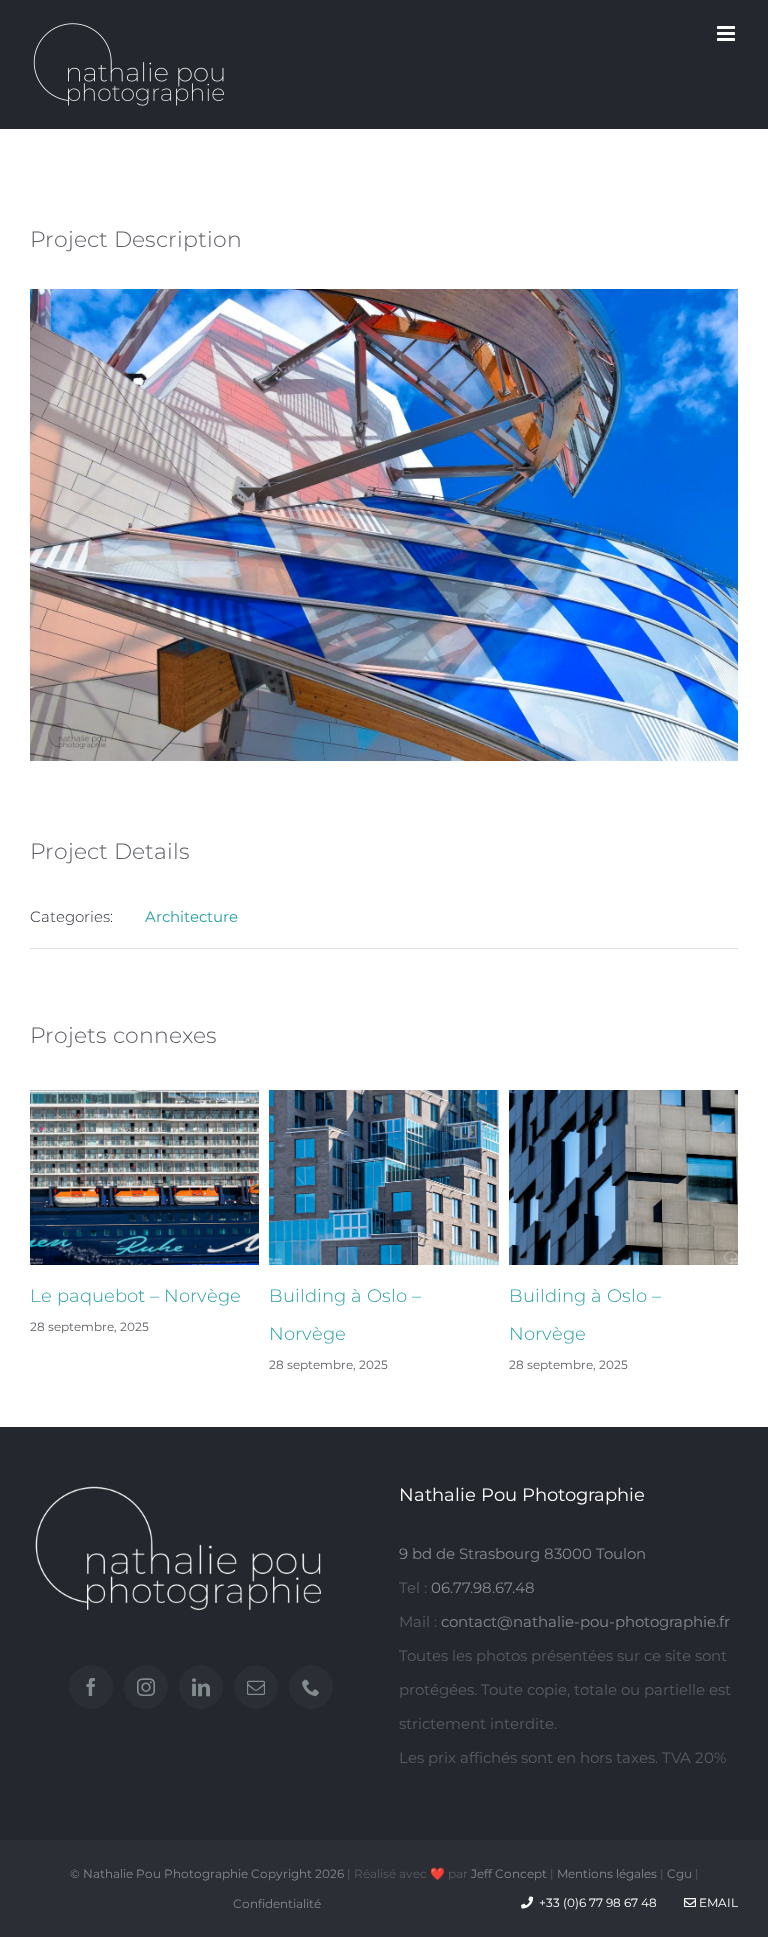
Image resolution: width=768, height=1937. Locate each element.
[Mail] (256, 1687)
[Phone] (311, 1687)
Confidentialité (277, 1903)
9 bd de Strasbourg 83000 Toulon (522, 1553)
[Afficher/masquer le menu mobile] (727, 33)
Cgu (679, 1873)
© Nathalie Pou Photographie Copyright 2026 (207, 1873)
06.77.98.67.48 (483, 1587)
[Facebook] (91, 1687)
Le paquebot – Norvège (135, 1296)
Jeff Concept (509, 1873)
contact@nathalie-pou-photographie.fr (585, 1621)
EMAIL (717, 1902)
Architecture (191, 916)
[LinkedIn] (201, 1687)
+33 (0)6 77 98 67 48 (598, 1902)
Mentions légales (607, 1873)
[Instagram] (146, 1687)
